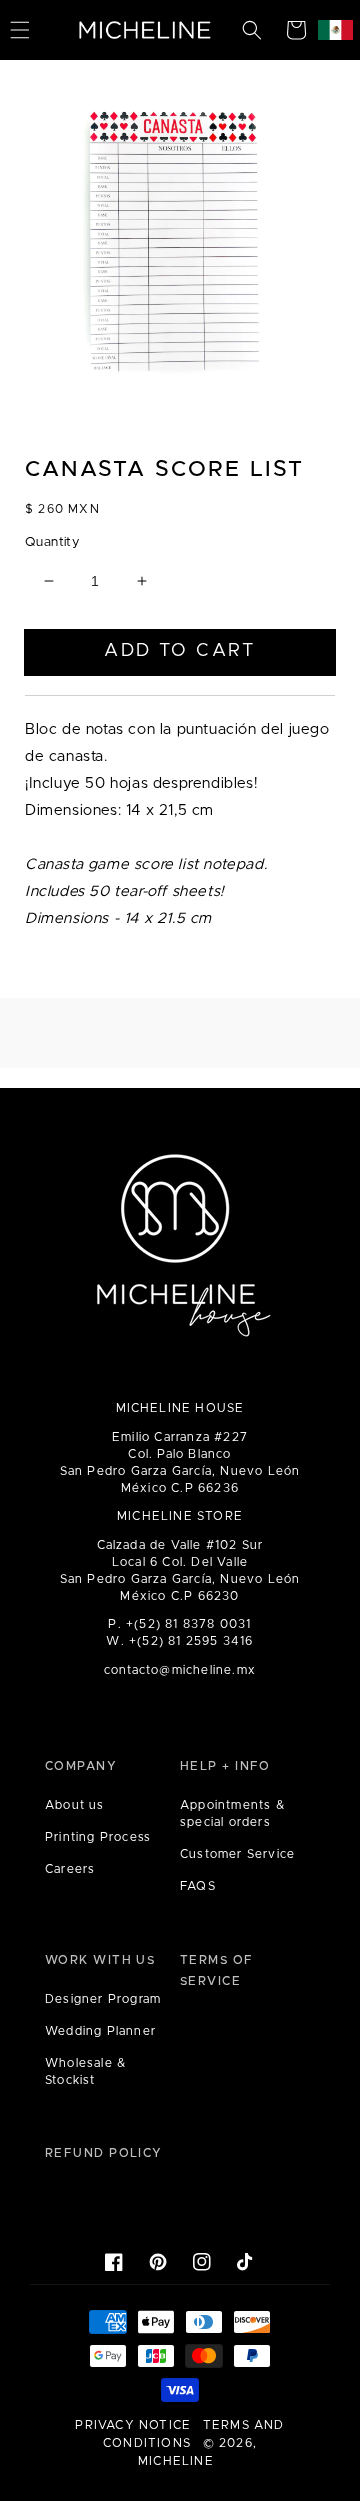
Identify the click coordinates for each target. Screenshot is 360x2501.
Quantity (52, 542)
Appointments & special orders (232, 1813)
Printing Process (98, 1837)
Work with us (100, 1960)
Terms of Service (217, 1971)
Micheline (176, 2461)
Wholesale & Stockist (85, 2071)
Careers (70, 1869)
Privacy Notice (133, 2425)
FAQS (198, 1886)
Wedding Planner (100, 2031)
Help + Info (225, 1766)
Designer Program (103, 1999)
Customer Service (237, 1854)
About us (75, 1805)
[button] (252, 30)
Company (81, 1766)
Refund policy (104, 2153)
